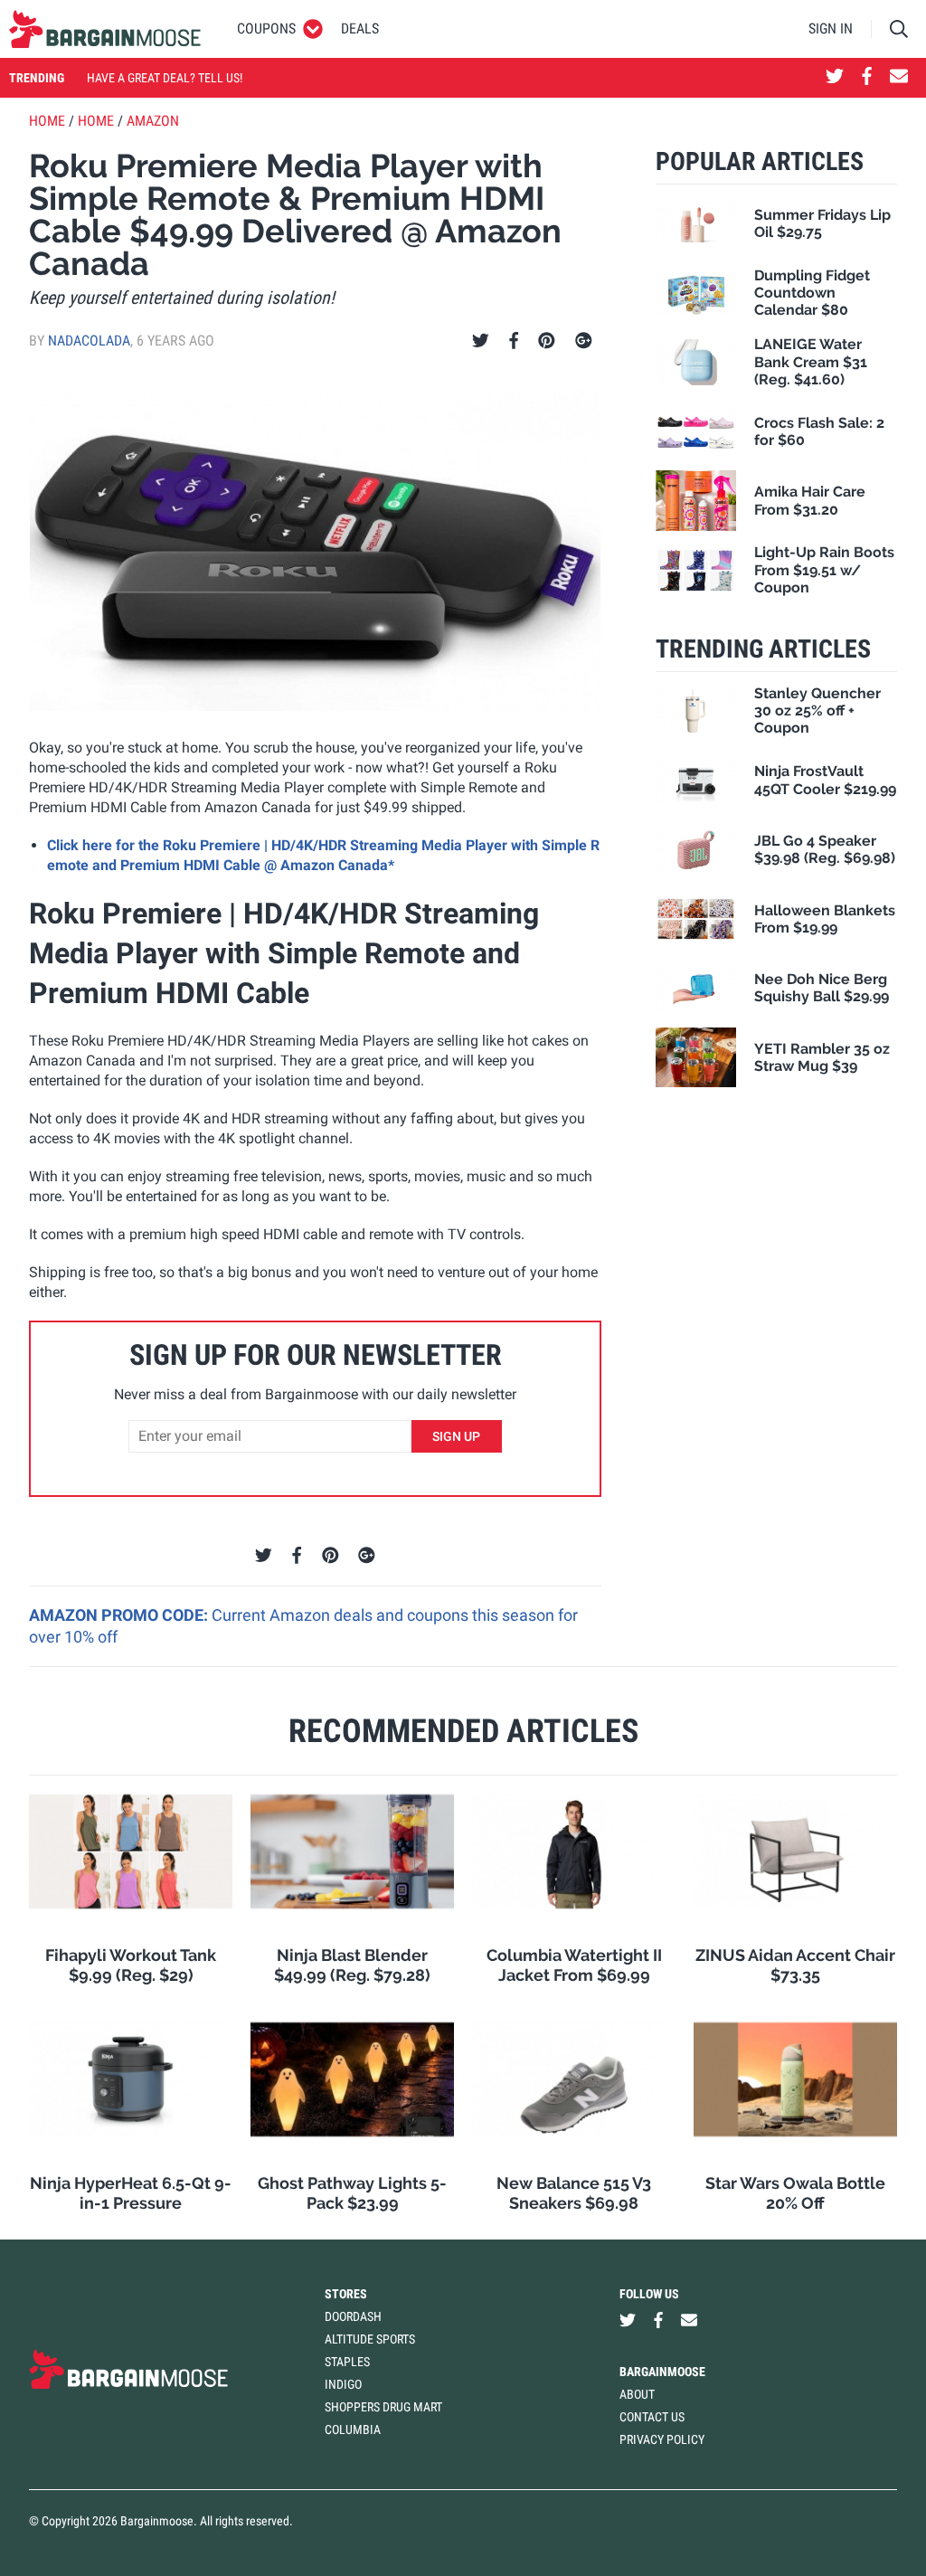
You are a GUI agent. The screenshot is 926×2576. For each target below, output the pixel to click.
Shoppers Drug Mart (383, 2407)
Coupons (266, 28)
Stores (346, 2294)
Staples (347, 2362)
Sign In (831, 28)
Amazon (153, 121)
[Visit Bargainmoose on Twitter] (835, 78)
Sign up (456, 1436)
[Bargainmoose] (105, 29)
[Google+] (584, 341)
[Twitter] (481, 341)
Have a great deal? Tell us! (165, 78)
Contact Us (652, 2417)
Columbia (353, 2429)
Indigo (343, 2384)
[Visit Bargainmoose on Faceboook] (867, 78)
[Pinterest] (547, 341)
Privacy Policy (662, 2439)
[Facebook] (514, 341)
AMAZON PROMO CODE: (120, 1615)
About (637, 2394)
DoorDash (353, 2316)
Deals (360, 28)
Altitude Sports (370, 2339)
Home (47, 121)
